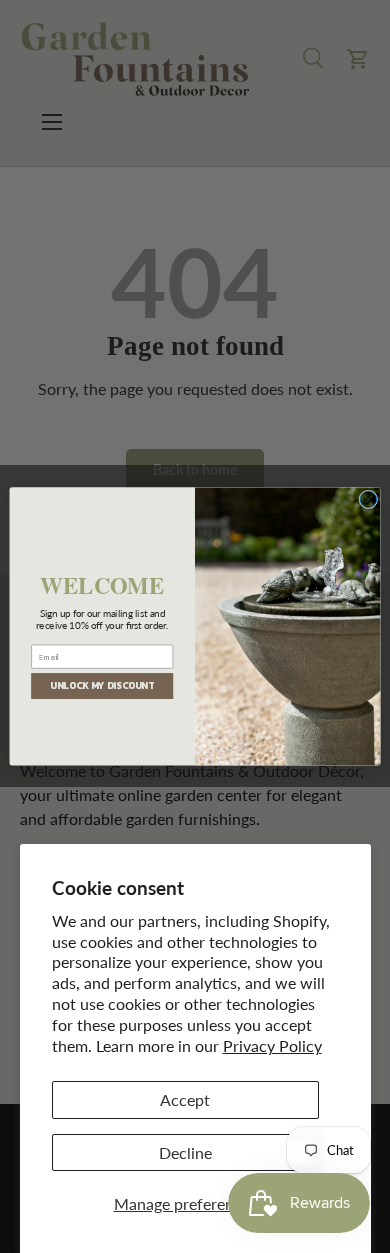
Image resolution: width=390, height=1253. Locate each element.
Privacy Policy (272, 1045)
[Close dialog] (368, 499)
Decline (185, 1152)
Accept (185, 1099)
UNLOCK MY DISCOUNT (102, 686)
